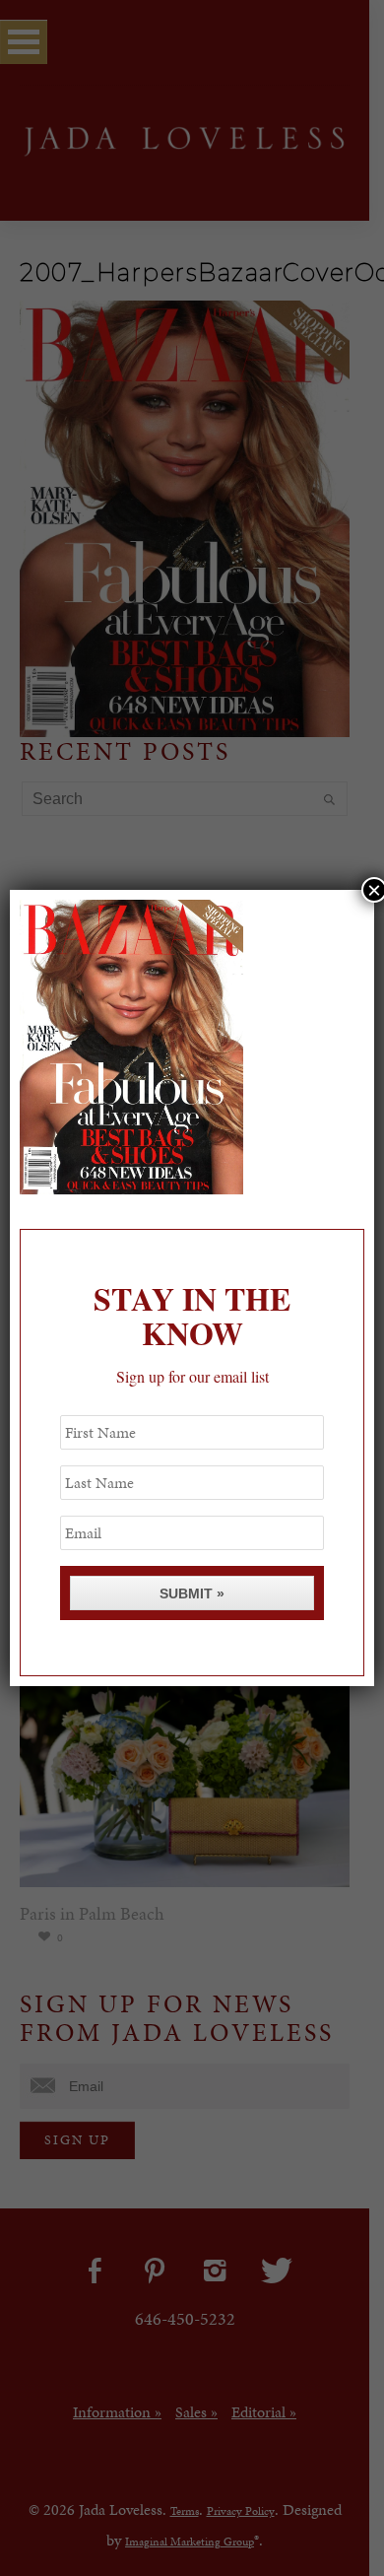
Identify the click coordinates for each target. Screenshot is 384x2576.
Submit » (192, 1593)
